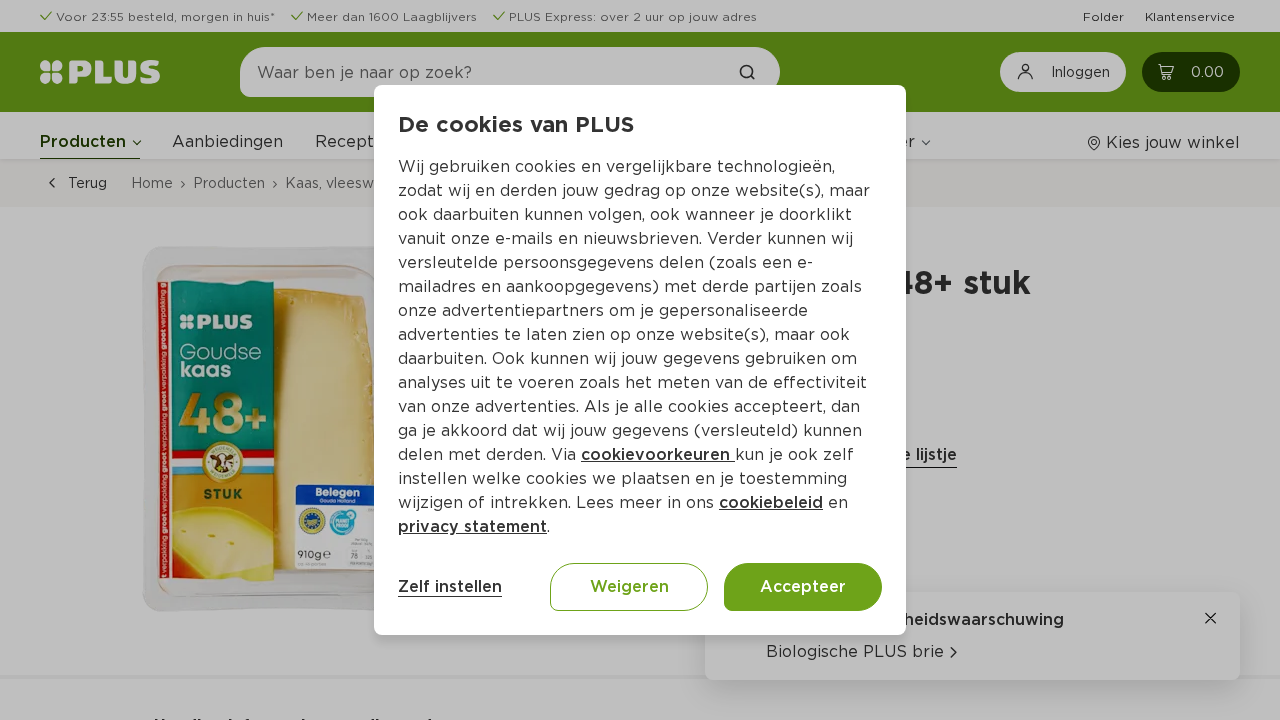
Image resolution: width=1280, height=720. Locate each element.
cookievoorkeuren (658, 454)
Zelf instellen (450, 586)
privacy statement (472, 526)
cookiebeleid (771, 502)
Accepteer (803, 586)
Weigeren (629, 586)
